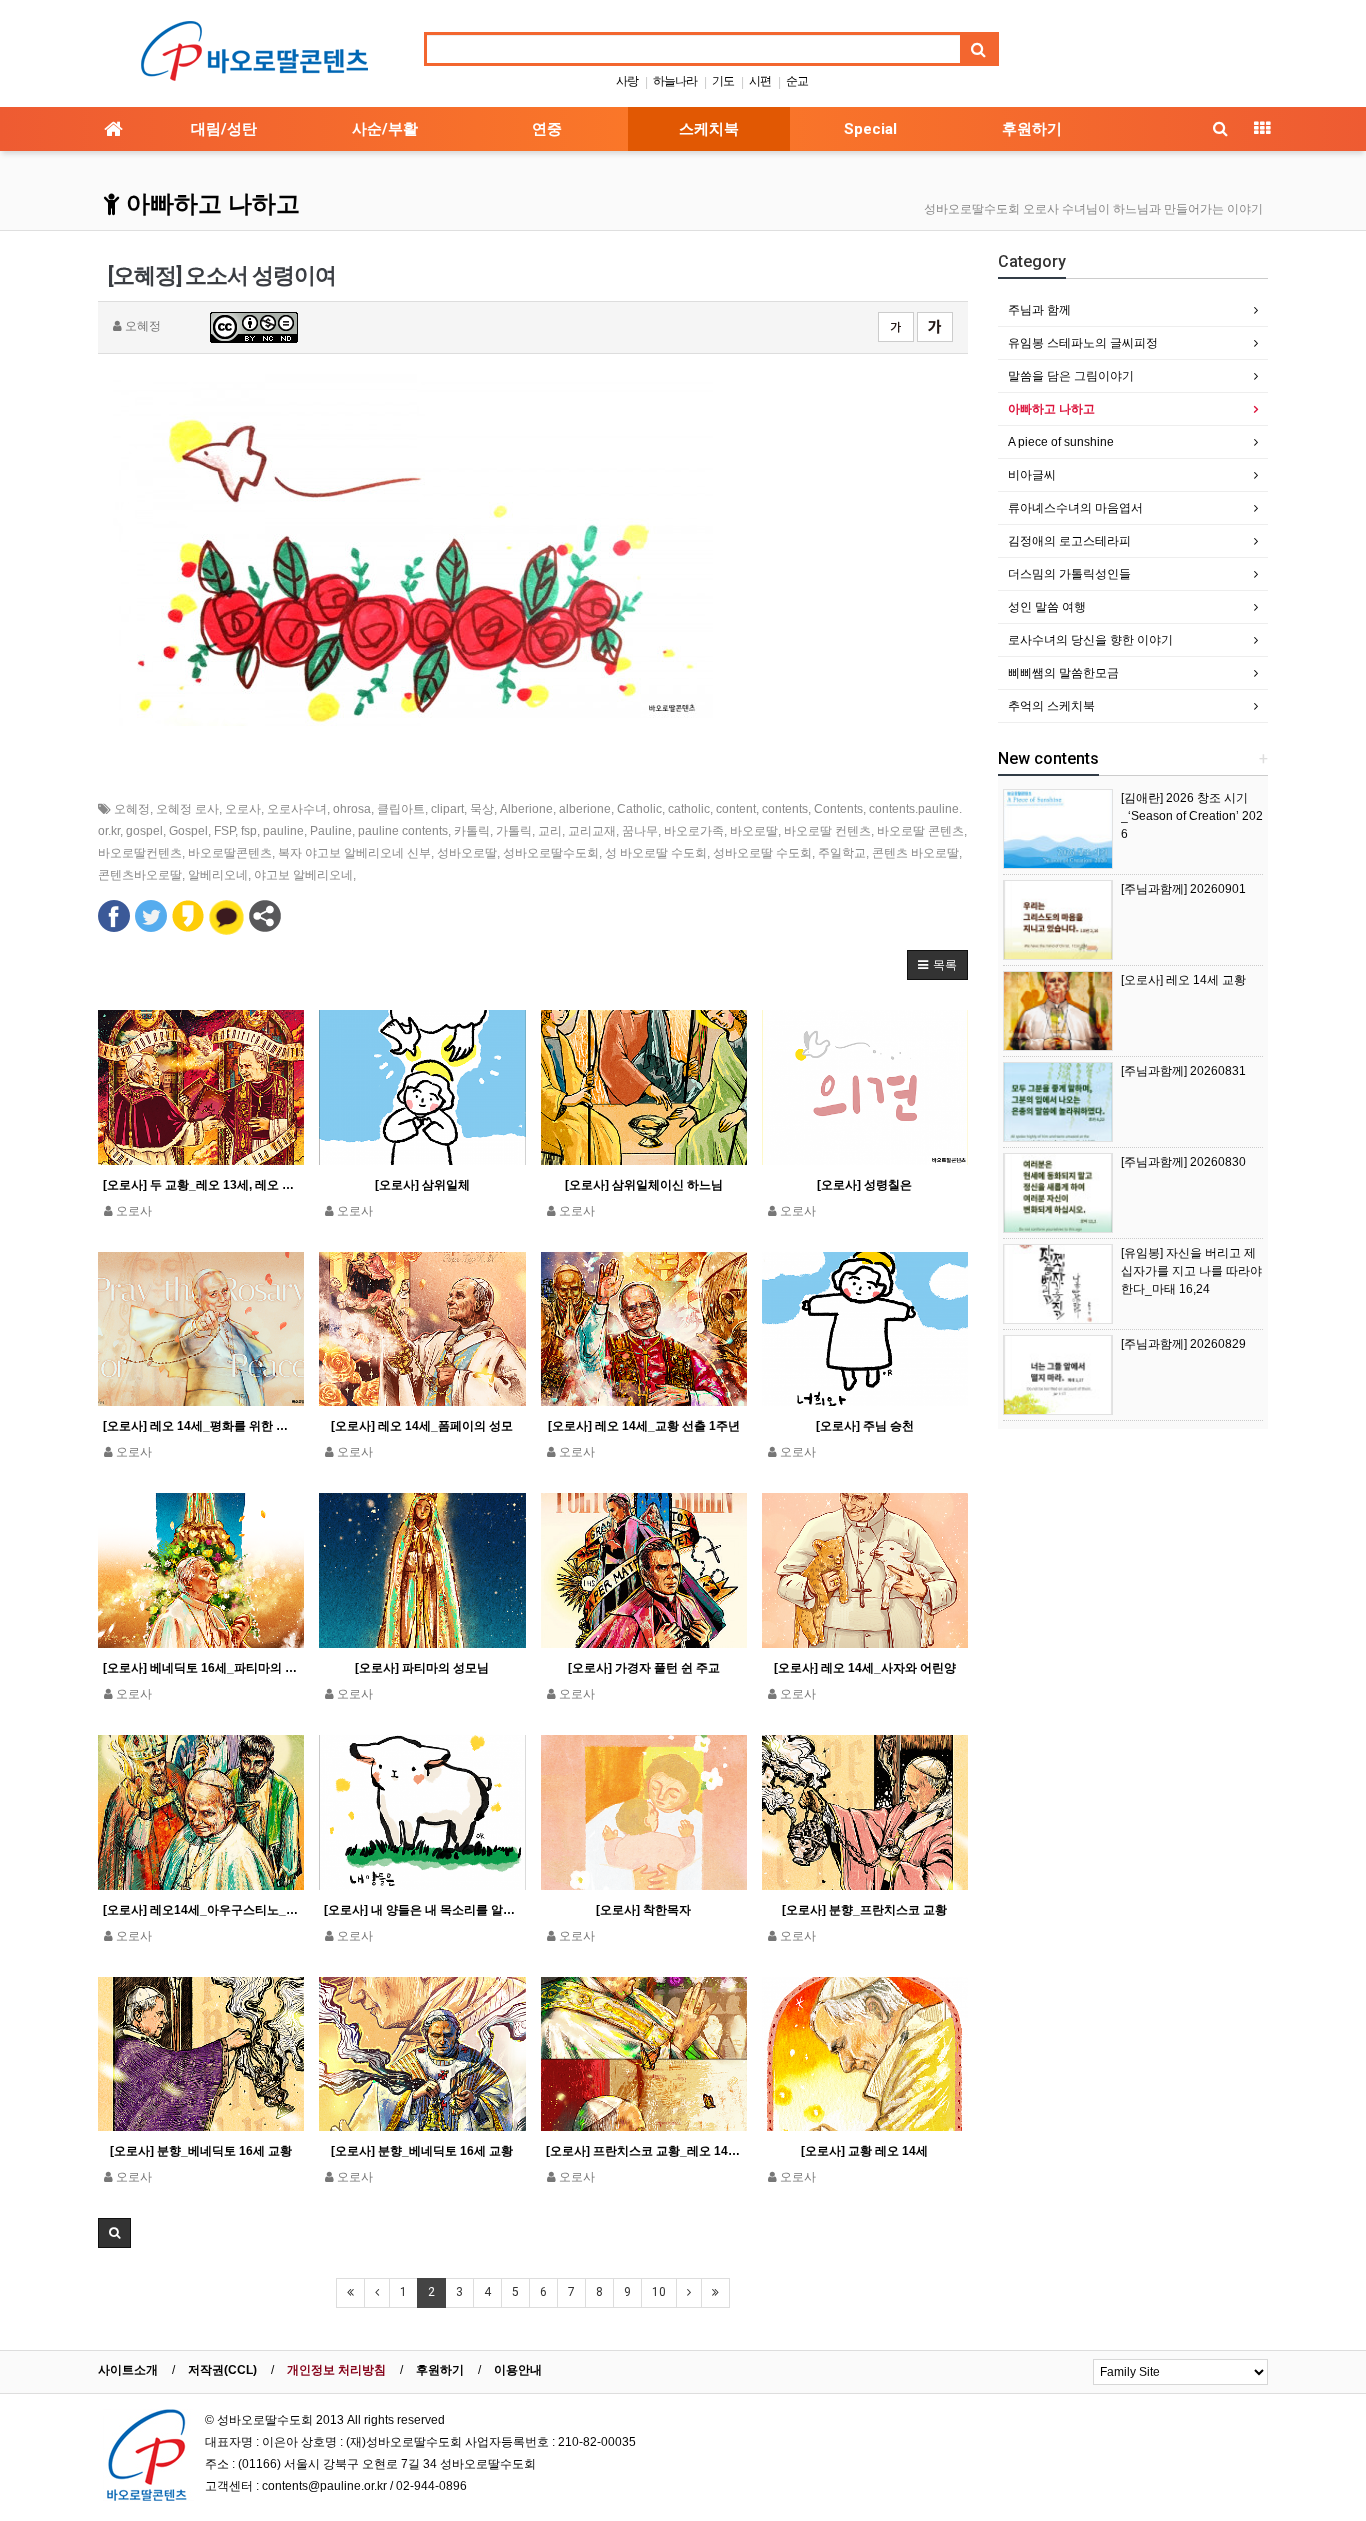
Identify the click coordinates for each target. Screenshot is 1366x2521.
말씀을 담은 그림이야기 (1071, 376)
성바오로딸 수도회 (762, 853)
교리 (550, 831)
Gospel (188, 831)
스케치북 (709, 129)
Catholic (639, 809)
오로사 (243, 809)
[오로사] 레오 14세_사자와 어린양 (865, 1668)
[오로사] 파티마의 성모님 (422, 1668)
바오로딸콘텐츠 (230, 853)
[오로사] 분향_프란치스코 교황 (864, 1910)
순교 (797, 81)
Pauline (331, 831)
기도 (723, 81)
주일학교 (842, 853)
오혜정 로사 (187, 809)
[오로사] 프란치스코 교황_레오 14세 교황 (644, 2151)
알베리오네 (218, 875)
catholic (689, 809)
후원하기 (1032, 129)
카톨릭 (472, 831)
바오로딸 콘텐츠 (920, 831)
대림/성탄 (224, 129)
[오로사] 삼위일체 (422, 1185)
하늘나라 (675, 81)
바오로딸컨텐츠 (140, 853)
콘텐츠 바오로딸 (915, 853)
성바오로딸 (467, 853)
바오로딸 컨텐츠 (827, 831)
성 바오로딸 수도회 (656, 853)
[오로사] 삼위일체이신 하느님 (644, 1185)
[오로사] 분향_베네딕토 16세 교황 (201, 2151)
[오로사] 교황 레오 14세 (864, 2151)
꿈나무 (640, 831)
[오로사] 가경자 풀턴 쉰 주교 (644, 1668)
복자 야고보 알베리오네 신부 (354, 853)
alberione (585, 809)
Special (870, 129)
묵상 (482, 809)
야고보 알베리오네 (303, 875)
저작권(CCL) (222, 2370)
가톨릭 (514, 831)
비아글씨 (1032, 475)
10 (659, 2292)
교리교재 (592, 831)
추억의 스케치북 (1051, 706)
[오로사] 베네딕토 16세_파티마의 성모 (201, 1668)
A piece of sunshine (1061, 442)
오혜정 (132, 809)
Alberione (526, 809)
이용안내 (518, 2370)
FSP (224, 831)
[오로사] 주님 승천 (865, 1426)
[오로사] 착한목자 (643, 1910)
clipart (447, 809)
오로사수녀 (297, 809)
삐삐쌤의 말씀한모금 (1063, 673)
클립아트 (401, 809)
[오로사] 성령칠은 (864, 1185)
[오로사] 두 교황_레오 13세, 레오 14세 (201, 1185)
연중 (547, 129)
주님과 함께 (1039, 310)
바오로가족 (694, 831)
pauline (283, 831)
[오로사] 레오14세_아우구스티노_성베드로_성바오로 (201, 1910)
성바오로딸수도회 (551, 853)
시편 (760, 81)
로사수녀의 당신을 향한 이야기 (1090, 640)
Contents (838, 809)
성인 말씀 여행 (1047, 607)
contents (785, 809)
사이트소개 (128, 2370)
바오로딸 (754, 831)
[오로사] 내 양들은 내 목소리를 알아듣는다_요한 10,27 (422, 1910)
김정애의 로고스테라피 (1069, 541)
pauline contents (403, 831)
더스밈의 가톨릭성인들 (1069, 574)
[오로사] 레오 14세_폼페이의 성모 (422, 1426)
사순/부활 (385, 129)
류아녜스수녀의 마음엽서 (1075, 508)
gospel (144, 831)
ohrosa (352, 809)
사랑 (627, 81)
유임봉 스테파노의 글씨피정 (1083, 343)
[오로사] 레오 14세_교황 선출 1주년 (644, 1426)
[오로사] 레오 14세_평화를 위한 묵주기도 (201, 1426)
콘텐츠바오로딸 (140, 875)
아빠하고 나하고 (210, 204)
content (736, 809)
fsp (249, 831)
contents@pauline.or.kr (324, 2486)
